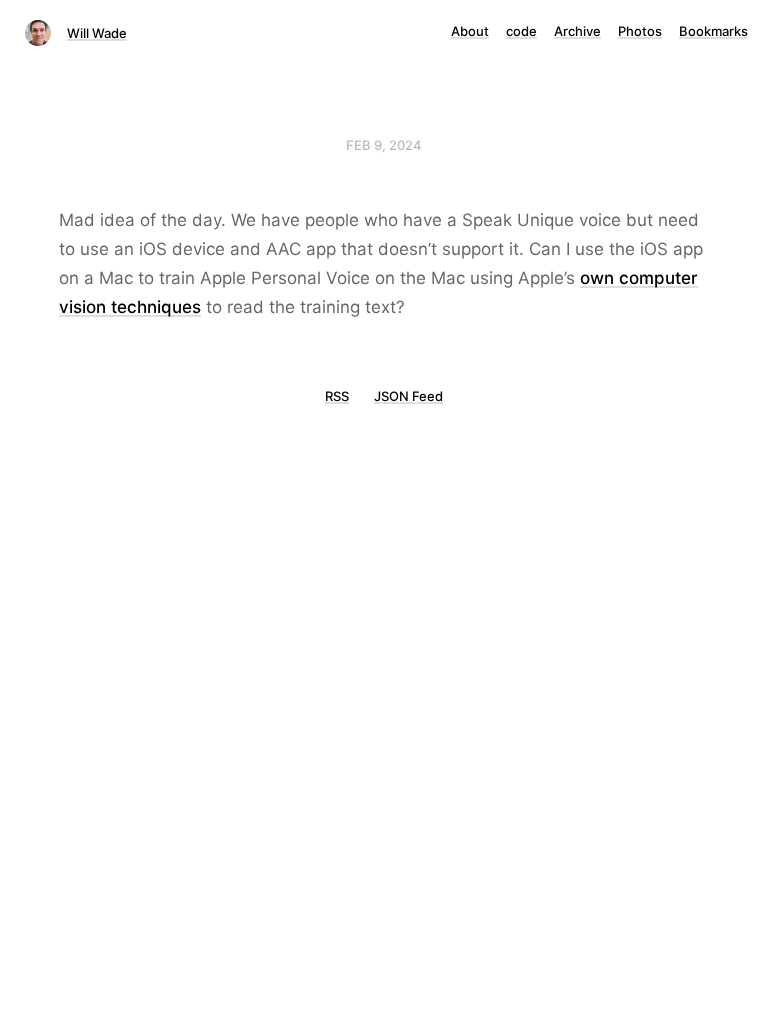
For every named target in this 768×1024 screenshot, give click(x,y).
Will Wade (97, 33)
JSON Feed (408, 396)
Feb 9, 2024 (384, 145)
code (521, 31)
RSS (337, 396)
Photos (640, 31)
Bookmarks (713, 31)
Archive (577, 31)
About (470, 31)
